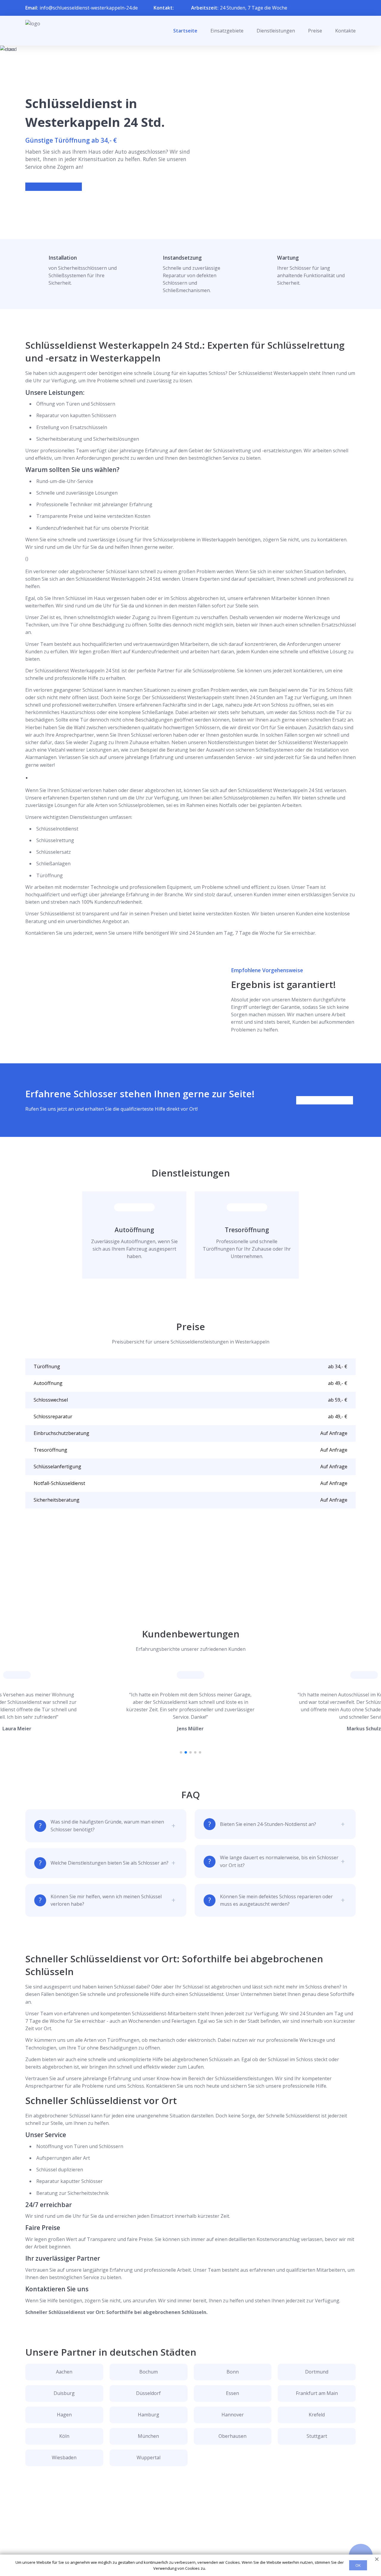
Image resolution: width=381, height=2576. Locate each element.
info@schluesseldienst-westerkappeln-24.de (89, 8)
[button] (181, 1752)
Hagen (64, 2415)
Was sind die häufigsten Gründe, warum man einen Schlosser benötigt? (107, 1825)
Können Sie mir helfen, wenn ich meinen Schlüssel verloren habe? (106, 1900)
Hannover (233, 2415)
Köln (64, 2436)
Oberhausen (232, 2436)
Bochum (149, 2372)
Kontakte (345, 31)
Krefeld (317, 2415)
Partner (183, 2540)
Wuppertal (149, 2457)
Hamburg (149, 2415)
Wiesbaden (64, 2457)
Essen (232, 2393)
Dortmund (317, 2372)
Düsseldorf (148, 2393)
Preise (315, 31)
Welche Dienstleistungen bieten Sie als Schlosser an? (110, 1863)
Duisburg (64, 2393)
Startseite (185, 31)
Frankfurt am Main (317, 2393)
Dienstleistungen (276, 31)
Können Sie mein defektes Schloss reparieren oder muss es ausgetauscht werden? (276, 1900)
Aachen (64, 2372)
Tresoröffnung (247, 1230)
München (148, 2436)
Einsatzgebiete (227, 31)
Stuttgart (317, 2436)
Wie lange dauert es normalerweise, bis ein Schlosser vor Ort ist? (279, 1861)
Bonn (233, 2372)
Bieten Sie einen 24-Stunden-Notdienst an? (268, 1824)
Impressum (187, 2550)
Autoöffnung (134, 1230)
